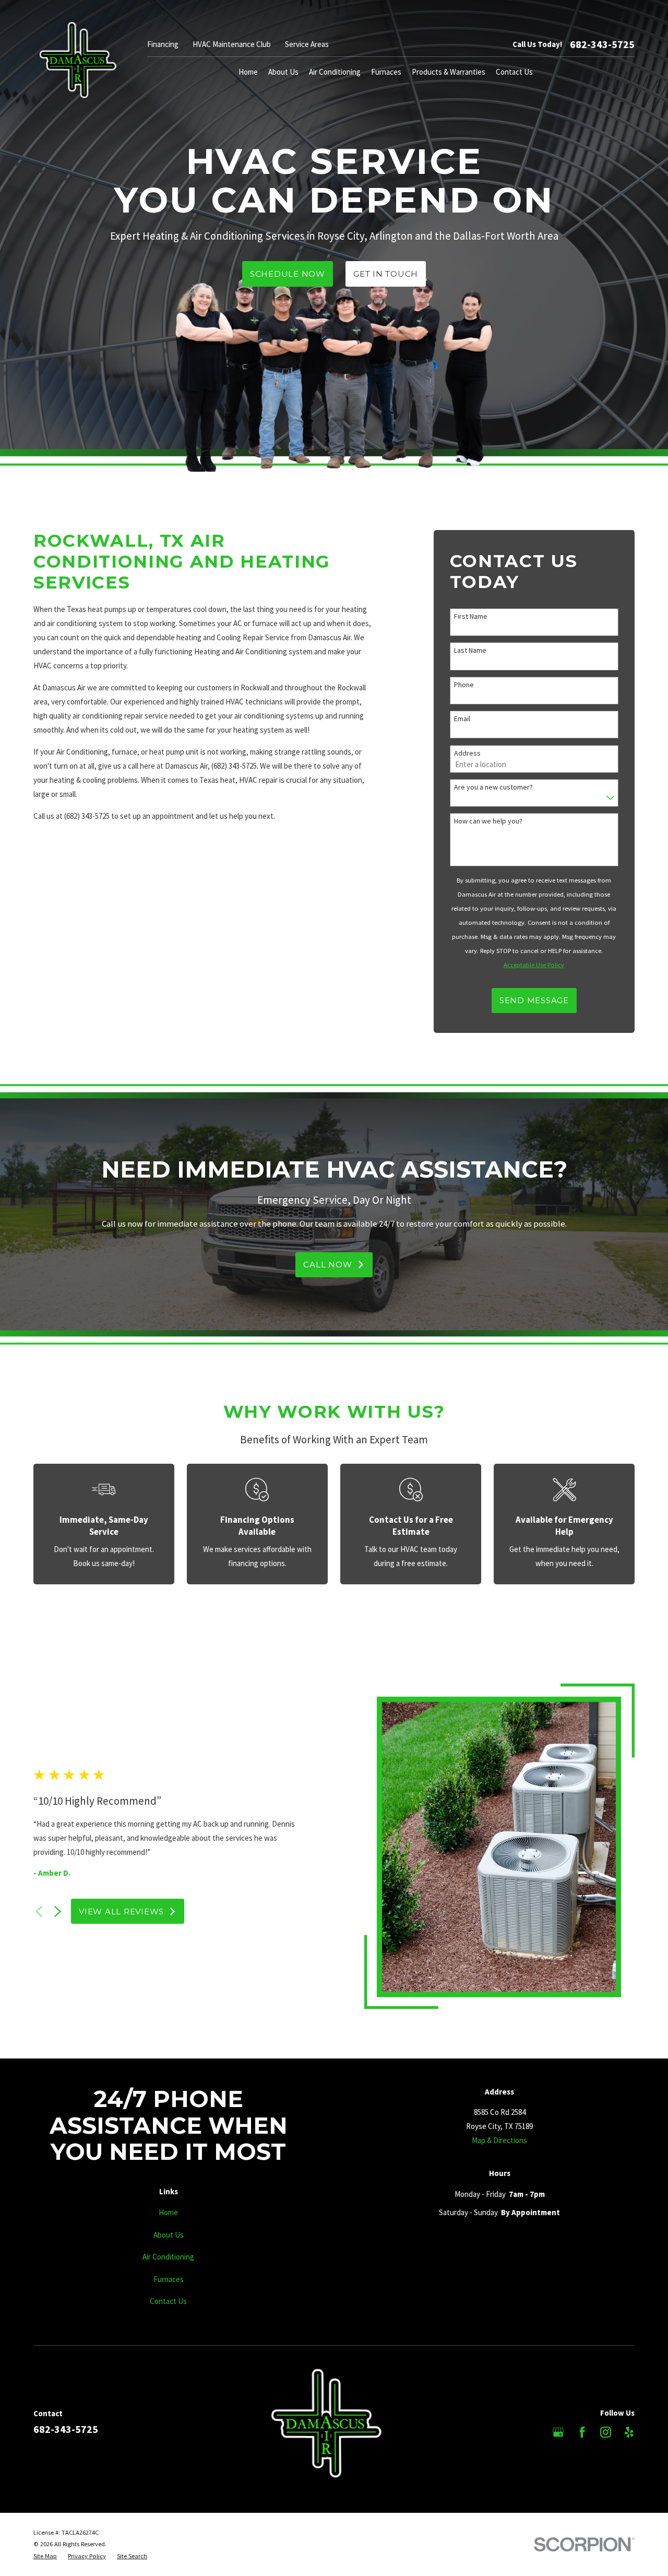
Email (462, 719)
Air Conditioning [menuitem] (335, 72)
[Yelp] (629, 2432)
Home (168, 2212)
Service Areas (307, 44)
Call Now (327, 1265)
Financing (163, 44)
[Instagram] (606, 2432)
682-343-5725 (602, 44)
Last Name (470, 650)
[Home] (77, 60)
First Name (471, 616)
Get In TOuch (386, 274)
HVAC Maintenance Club (232, 44)
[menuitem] (45, 2556)
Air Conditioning (168, 2257)
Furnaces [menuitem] (386, 72)
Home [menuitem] (248, 72)
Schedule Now (288, 274)
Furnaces (169, 2279)
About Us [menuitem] (283, 72)
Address (467, 753)
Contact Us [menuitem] (514, 72)
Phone (464, 685)
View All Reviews (121, 1912)
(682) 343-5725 (234, 766)
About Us (169, 2235)
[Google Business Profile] (558, 2432)
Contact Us (168, 2301)
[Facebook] (582, 2432)
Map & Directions (499, 2140)
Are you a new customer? (493, 787)
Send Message (534, 1000)
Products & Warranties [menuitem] (449, 72)
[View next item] (58, 1912)
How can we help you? (488, 821)
